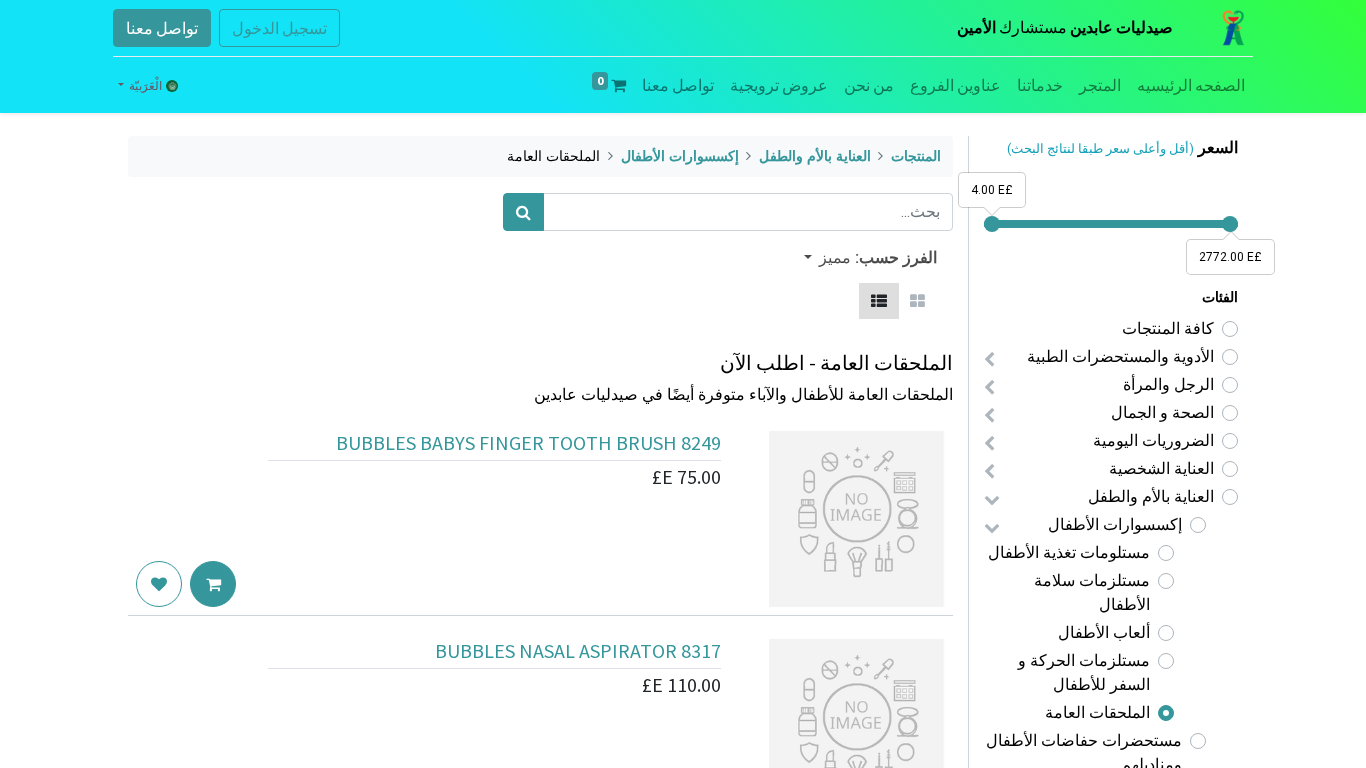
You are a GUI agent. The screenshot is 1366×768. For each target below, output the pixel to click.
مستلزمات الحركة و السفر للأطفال (1084, 672)
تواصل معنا (162, 28)
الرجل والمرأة (1168, 384)
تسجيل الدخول (279, 28)
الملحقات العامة (1097, 712)
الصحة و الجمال (1162, 412)
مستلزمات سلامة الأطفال (1092, 592)
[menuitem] (1191, 85)
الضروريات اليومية (1153, 440)
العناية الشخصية (1161, 468)
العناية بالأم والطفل (1151, 496)
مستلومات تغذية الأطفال (1069, 552)
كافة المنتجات (1168, 328)
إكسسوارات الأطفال (1115, 524)
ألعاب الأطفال (1104, 632)
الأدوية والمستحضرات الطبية (1120, 356)
